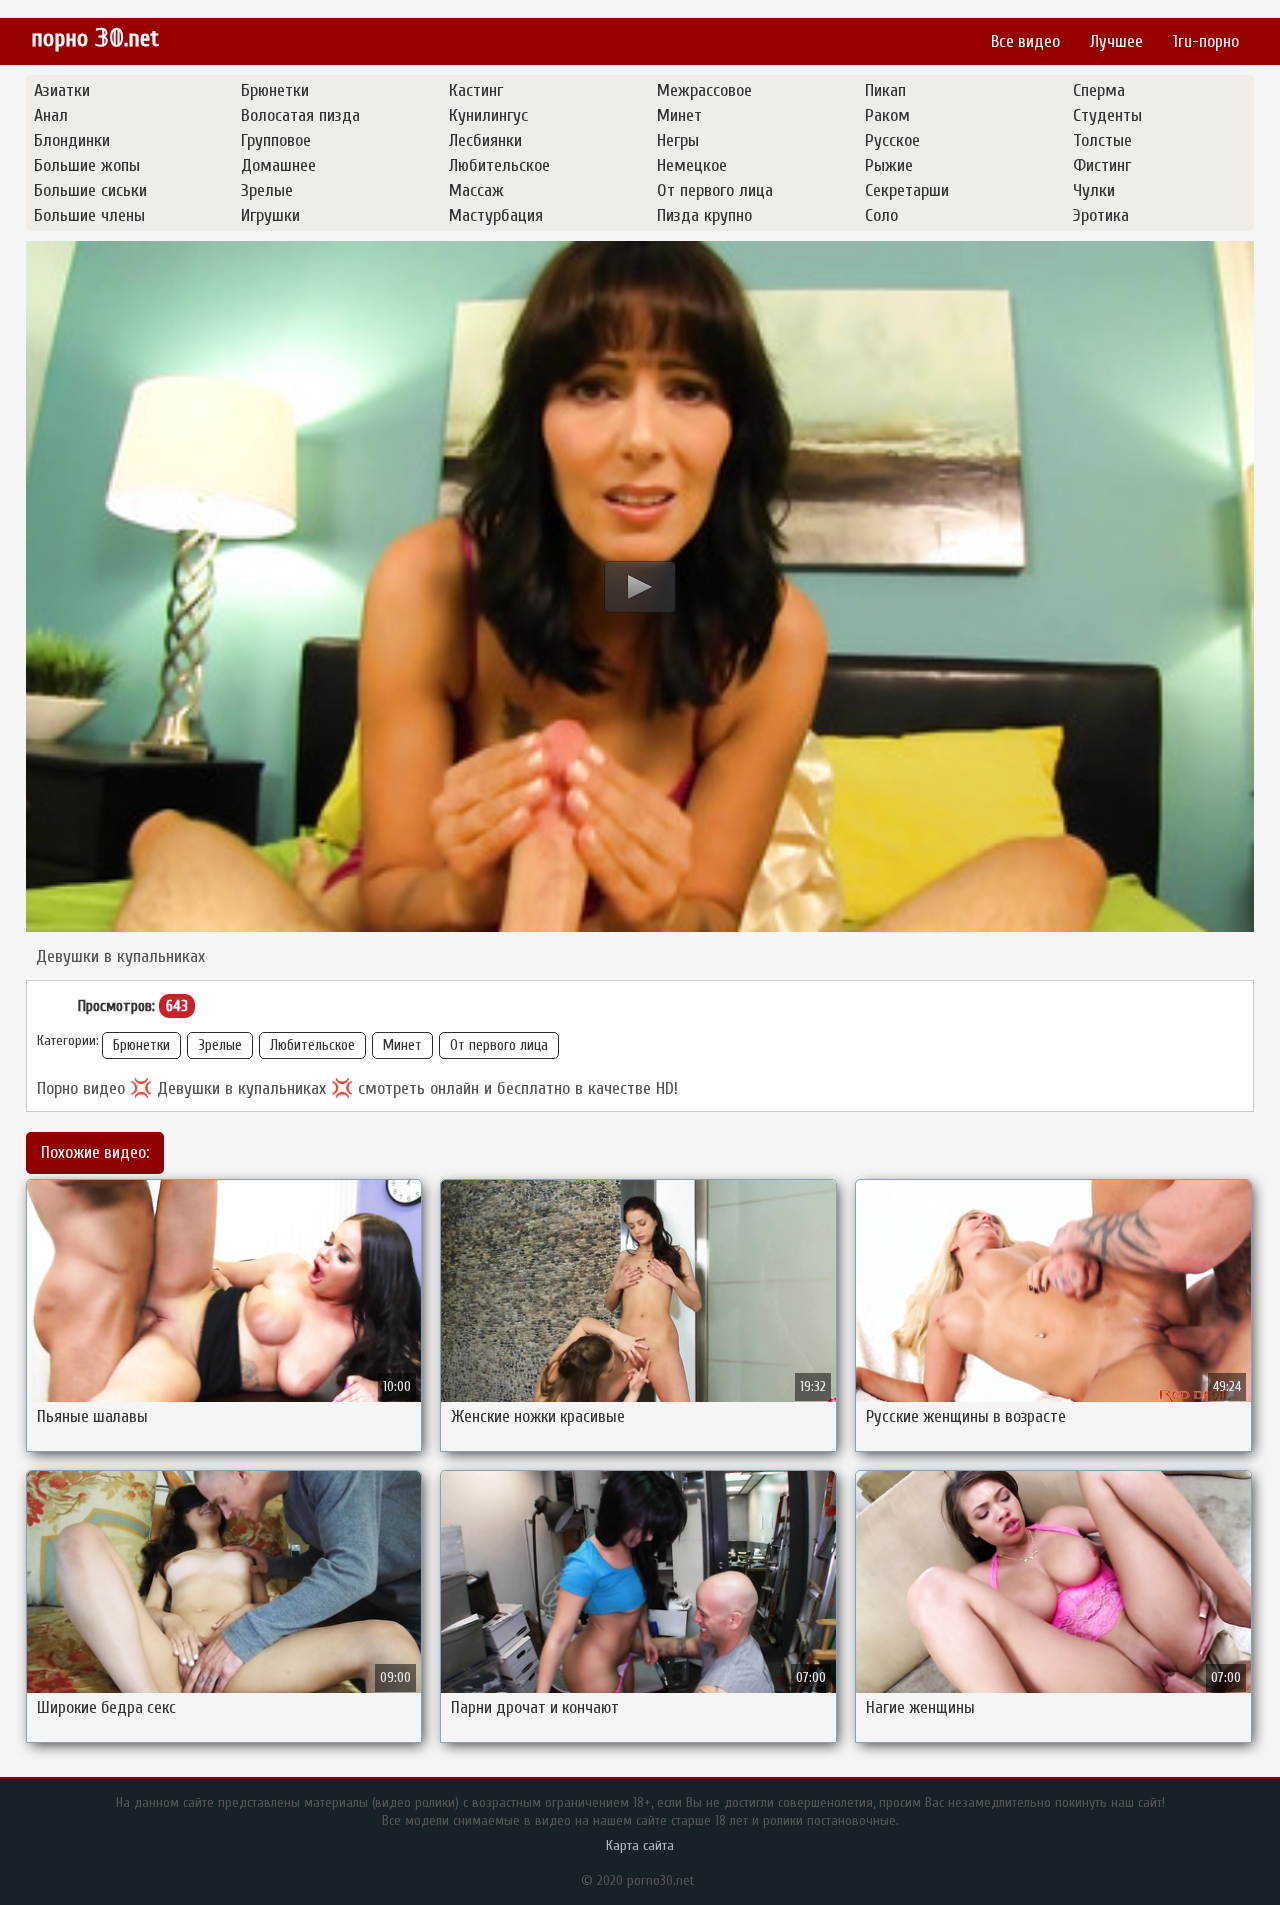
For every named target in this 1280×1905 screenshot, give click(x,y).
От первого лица (499, 1045)
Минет (402, 1045)
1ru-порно (1206, 41)
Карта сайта (640, 1845)
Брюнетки (141, 1045)
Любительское (312, 1045)
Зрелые (220, 1045)
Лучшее (1116, 41)
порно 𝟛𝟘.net (95, 38)
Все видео (1025, 41)
